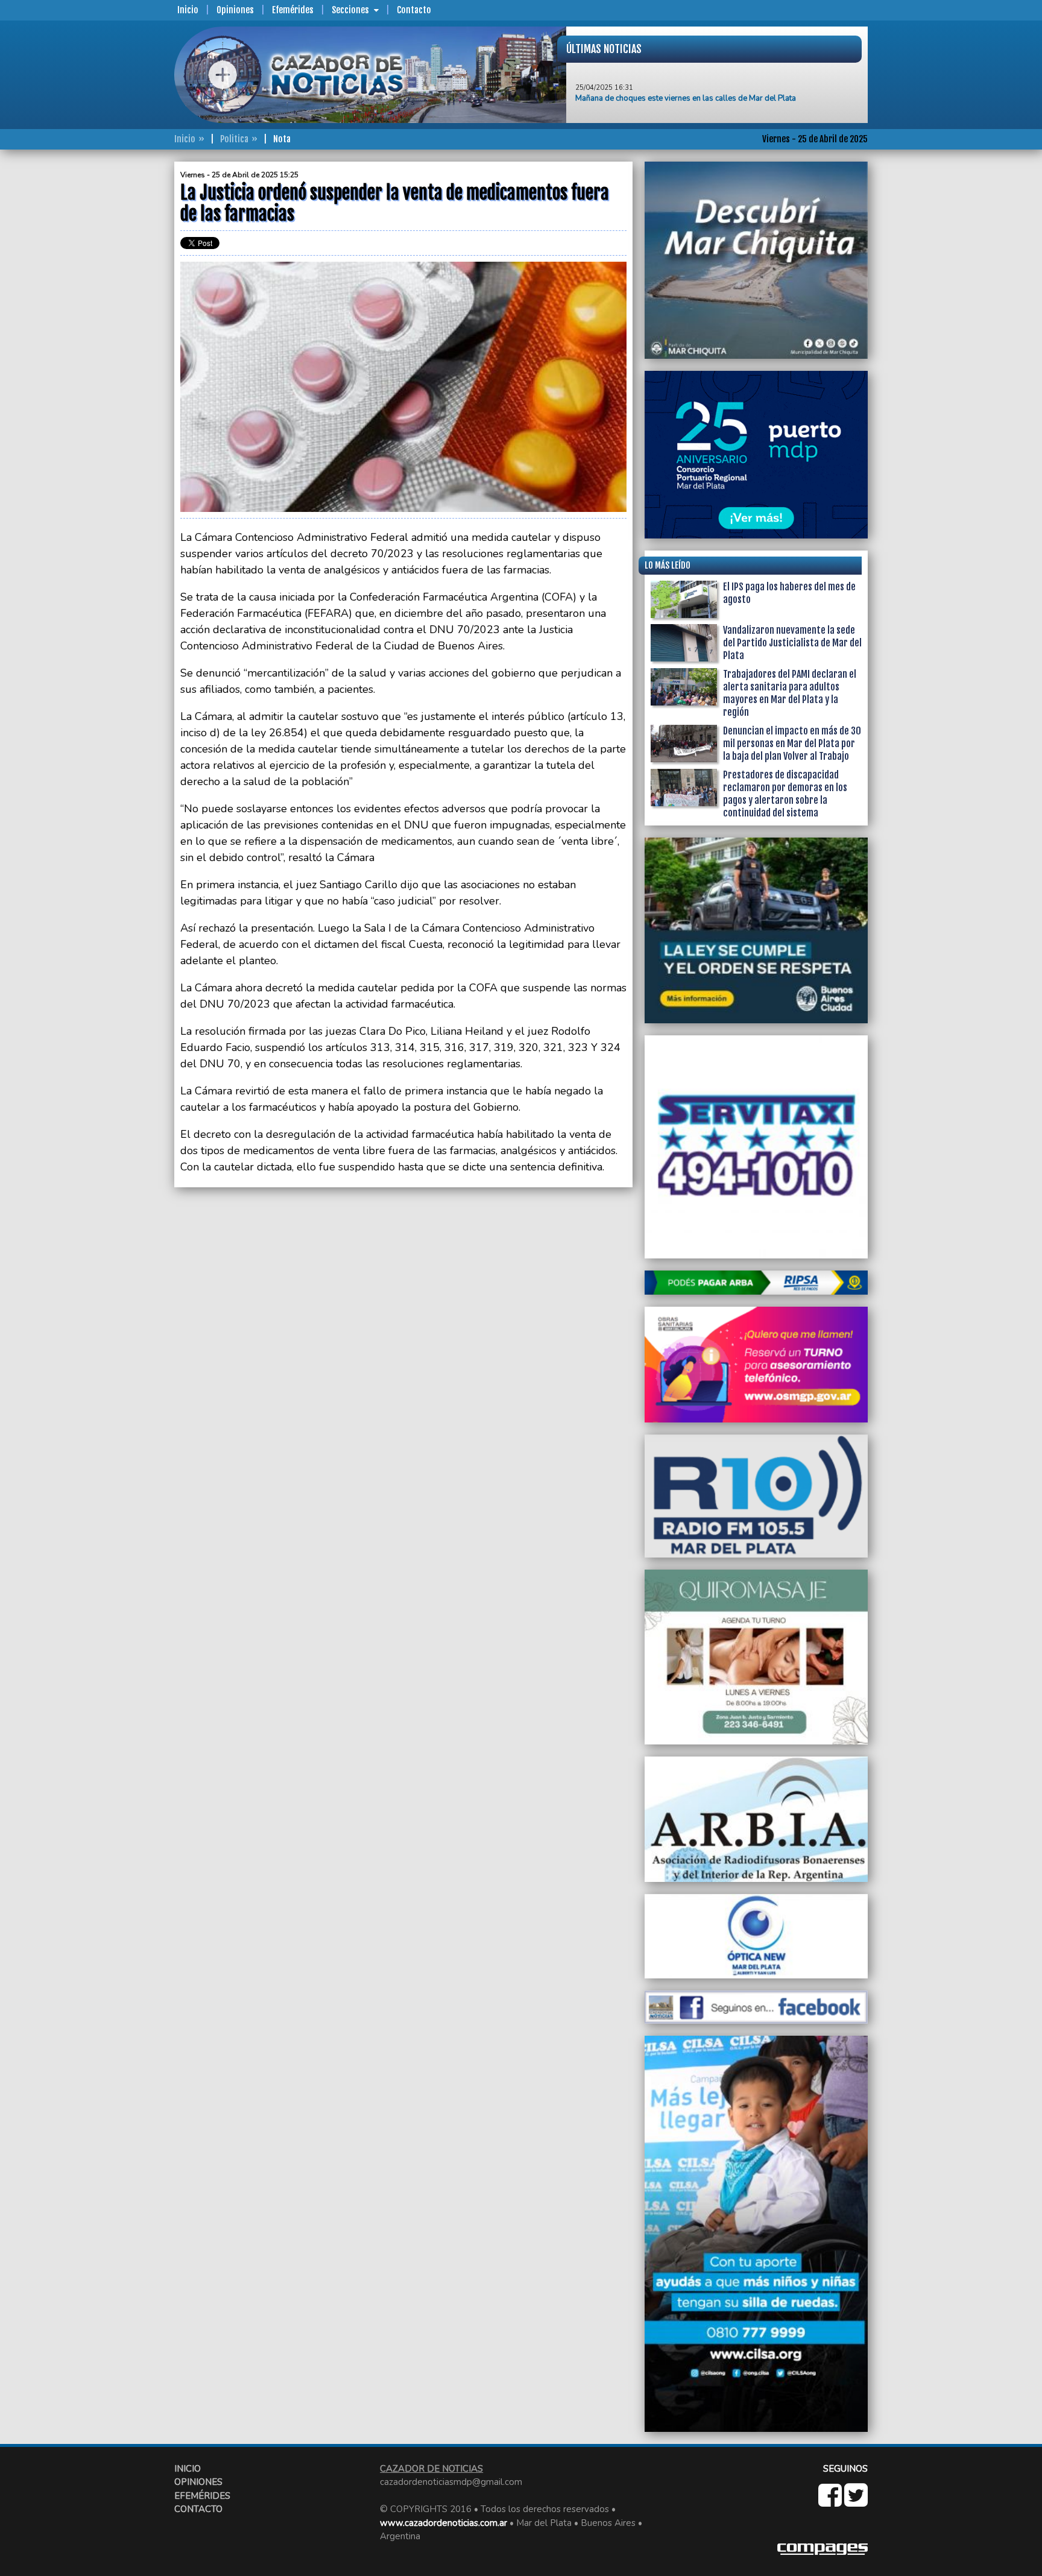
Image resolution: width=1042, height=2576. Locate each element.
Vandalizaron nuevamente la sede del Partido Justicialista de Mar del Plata (792, 643)
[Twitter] (856, 2502)
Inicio (188, 10)
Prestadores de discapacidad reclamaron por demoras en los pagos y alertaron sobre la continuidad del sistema (785, 794)
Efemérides (293, 10)
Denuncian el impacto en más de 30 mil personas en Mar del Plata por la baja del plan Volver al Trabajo (792, 743)
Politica (234, 139)
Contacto (414, 10)
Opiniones (235, 10)
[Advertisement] (126, 343)
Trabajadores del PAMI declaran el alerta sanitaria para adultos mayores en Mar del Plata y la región (790, 693)
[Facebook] (831, 2502)
